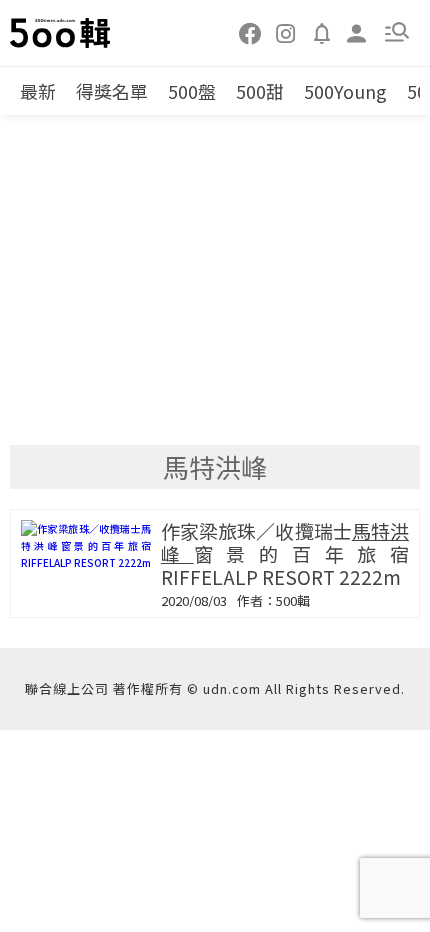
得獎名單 (112, 91)
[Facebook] (251, 32)
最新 (38, 91)
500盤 (192, 91)
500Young (345, 91)
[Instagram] (286, 32)
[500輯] (61, 33)
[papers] (322, 32)
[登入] (357, 31)
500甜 (260, 91)
